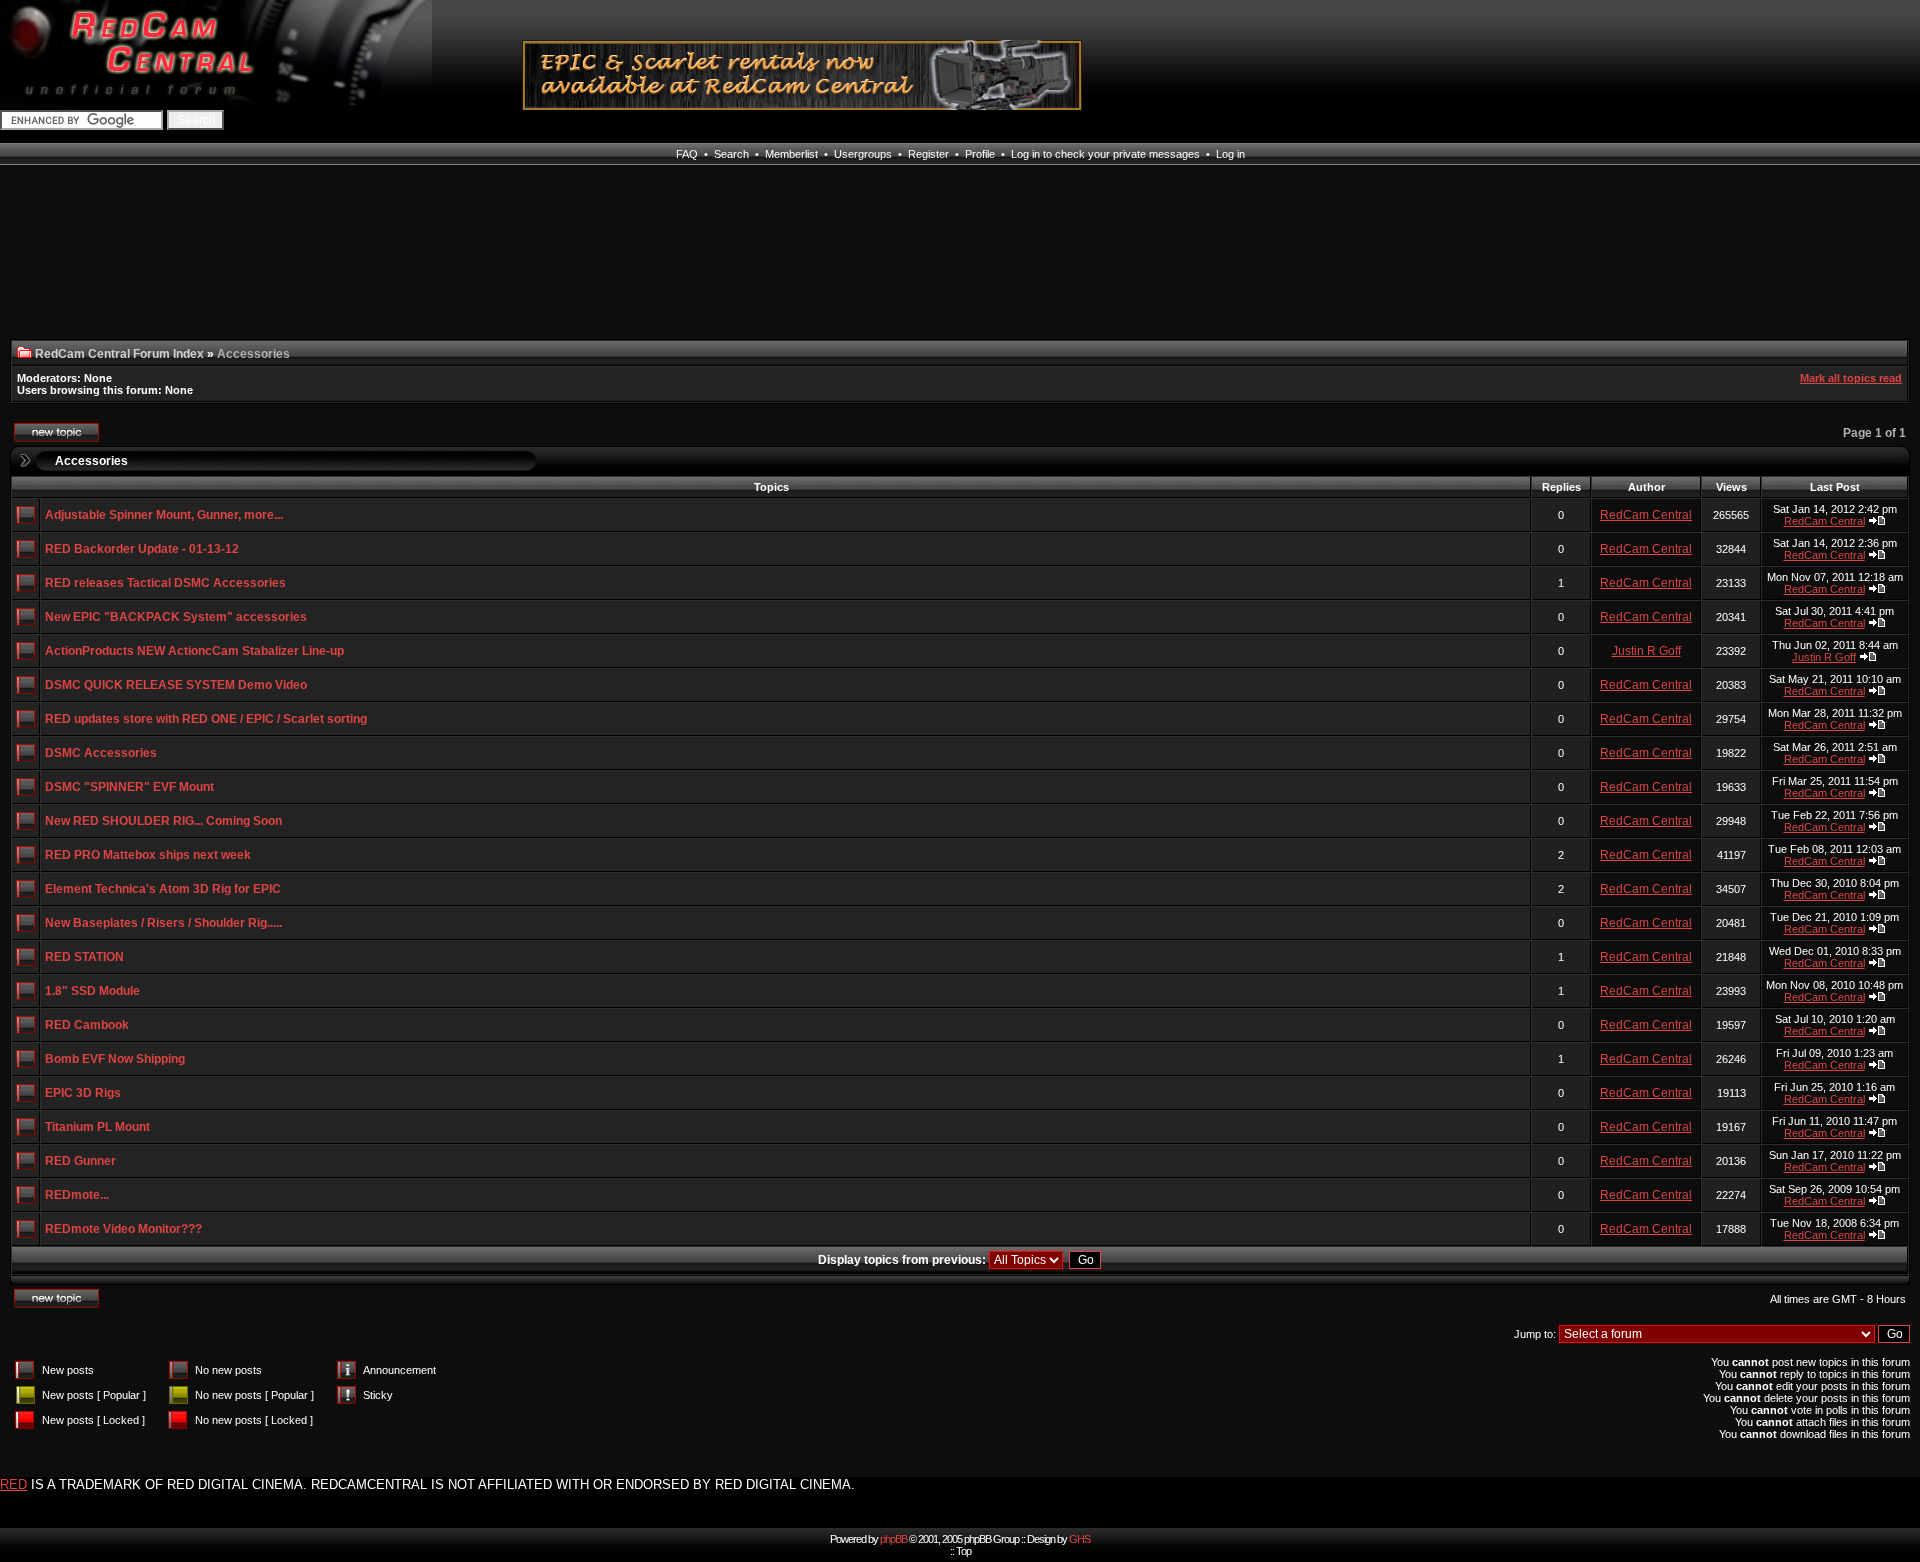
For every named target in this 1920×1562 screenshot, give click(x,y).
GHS (1079, 1539)
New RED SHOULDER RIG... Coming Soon (163, 821)
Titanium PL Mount (97, 1127)
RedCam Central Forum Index (119, 354)
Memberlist (791, 154)
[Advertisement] (298, 264)
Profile (980, 154)
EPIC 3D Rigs (83, 1093)
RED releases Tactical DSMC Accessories (165, 583)
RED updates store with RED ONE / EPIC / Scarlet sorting (206, 719)
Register (928, 154)
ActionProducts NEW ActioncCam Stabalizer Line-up (194, 651)
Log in (1230, 154)
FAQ (687, 154)
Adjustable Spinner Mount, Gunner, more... (164, 515)
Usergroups (863, 154)
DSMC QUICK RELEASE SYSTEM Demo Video (176, 685)
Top (963, 1551)
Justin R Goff (1646, 651)
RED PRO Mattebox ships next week (148, 855)
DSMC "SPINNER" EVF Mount (129, 787)
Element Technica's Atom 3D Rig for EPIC (163, 889)
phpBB (893, 1539)
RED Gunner (80, 1161)
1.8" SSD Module (92, 991)
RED (13, 1484)
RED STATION (84, 957)
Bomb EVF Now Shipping (115, 1059)
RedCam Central (1646, 515)
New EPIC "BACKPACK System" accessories (176, 617)
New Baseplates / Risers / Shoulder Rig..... (163, 923)
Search (731, 154)
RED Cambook (87, 1025)
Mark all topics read (1851, 378)
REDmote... (77, 1195)
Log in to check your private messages (1105, 154)
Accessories (91, 461)
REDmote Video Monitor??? (123, 1229)
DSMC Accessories (101, 753)
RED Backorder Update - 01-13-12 (142, 549)
